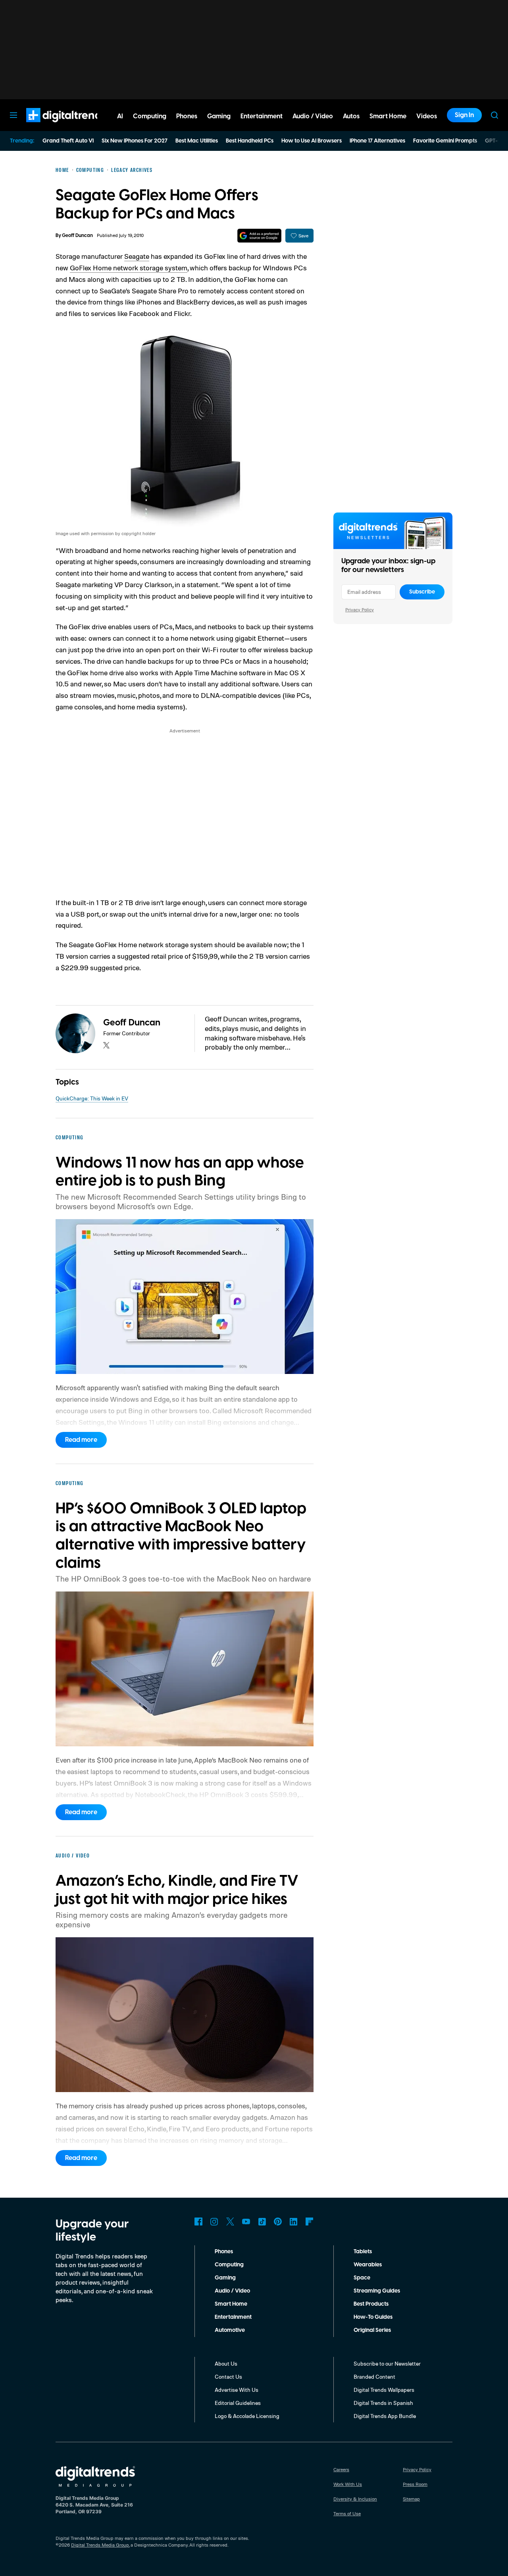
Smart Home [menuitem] (388, 116)
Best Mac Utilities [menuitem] (197, 141)
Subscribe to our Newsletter (387, 2363)
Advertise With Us (237, 2390)
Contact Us (228, 2377)
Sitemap (411, 2499)
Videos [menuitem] (427, 116)
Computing (229, 2265)
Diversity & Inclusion (355, 2499)
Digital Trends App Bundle (385, 2416)
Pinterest (278, 2221)
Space (362, 2278)
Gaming (225, 2278)
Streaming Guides (377, 2291)
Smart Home (231, 2304)
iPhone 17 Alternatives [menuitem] (377, 141)
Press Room (415, 2484)
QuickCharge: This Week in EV (92, 1098)
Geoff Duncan (77, 236)
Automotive (230, 2330)
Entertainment (233, 2317)
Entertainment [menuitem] (262, 116)
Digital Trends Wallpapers (384, 2390)
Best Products (371, 2304)
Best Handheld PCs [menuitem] (250, 141)
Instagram (214, 2221)
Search (495, 115)
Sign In (464, 115)
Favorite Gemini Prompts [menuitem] (445, 141)
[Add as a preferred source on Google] (259, 236)
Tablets (363, 2252)
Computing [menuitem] (150, 116)
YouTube (246, 2221)
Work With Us (348, 2484)
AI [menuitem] (120, 116)
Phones (224, 2252)
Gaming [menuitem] (219, 116)
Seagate (137, 256)
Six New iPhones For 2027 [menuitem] (135, 141)
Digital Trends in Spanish (383, 2403)
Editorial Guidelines (238, 2403)
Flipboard (310, 2221)
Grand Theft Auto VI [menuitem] (68, 141)
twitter (106, 1045)
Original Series (372, 2330)
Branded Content (374, 2377)
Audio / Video (232, 2291)
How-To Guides (373, 2317)
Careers (341, 2469)
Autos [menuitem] (351, 116)
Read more (81, 1440)
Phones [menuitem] (187, 116)
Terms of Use (347, 2513)
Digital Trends (52, 126)
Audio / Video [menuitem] (313, 116)
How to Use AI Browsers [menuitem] (312, 141)
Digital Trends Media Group (100, 2545)
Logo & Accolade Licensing (247, 2416)
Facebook (198, 2221)
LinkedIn (294, 2221)
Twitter (230, 2221)
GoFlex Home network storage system (129, 268)
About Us (226, 2363)
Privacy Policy (360, 610)
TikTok (262, 2221)
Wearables (368, 2265)
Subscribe (422, 592)
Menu (13, 115)
